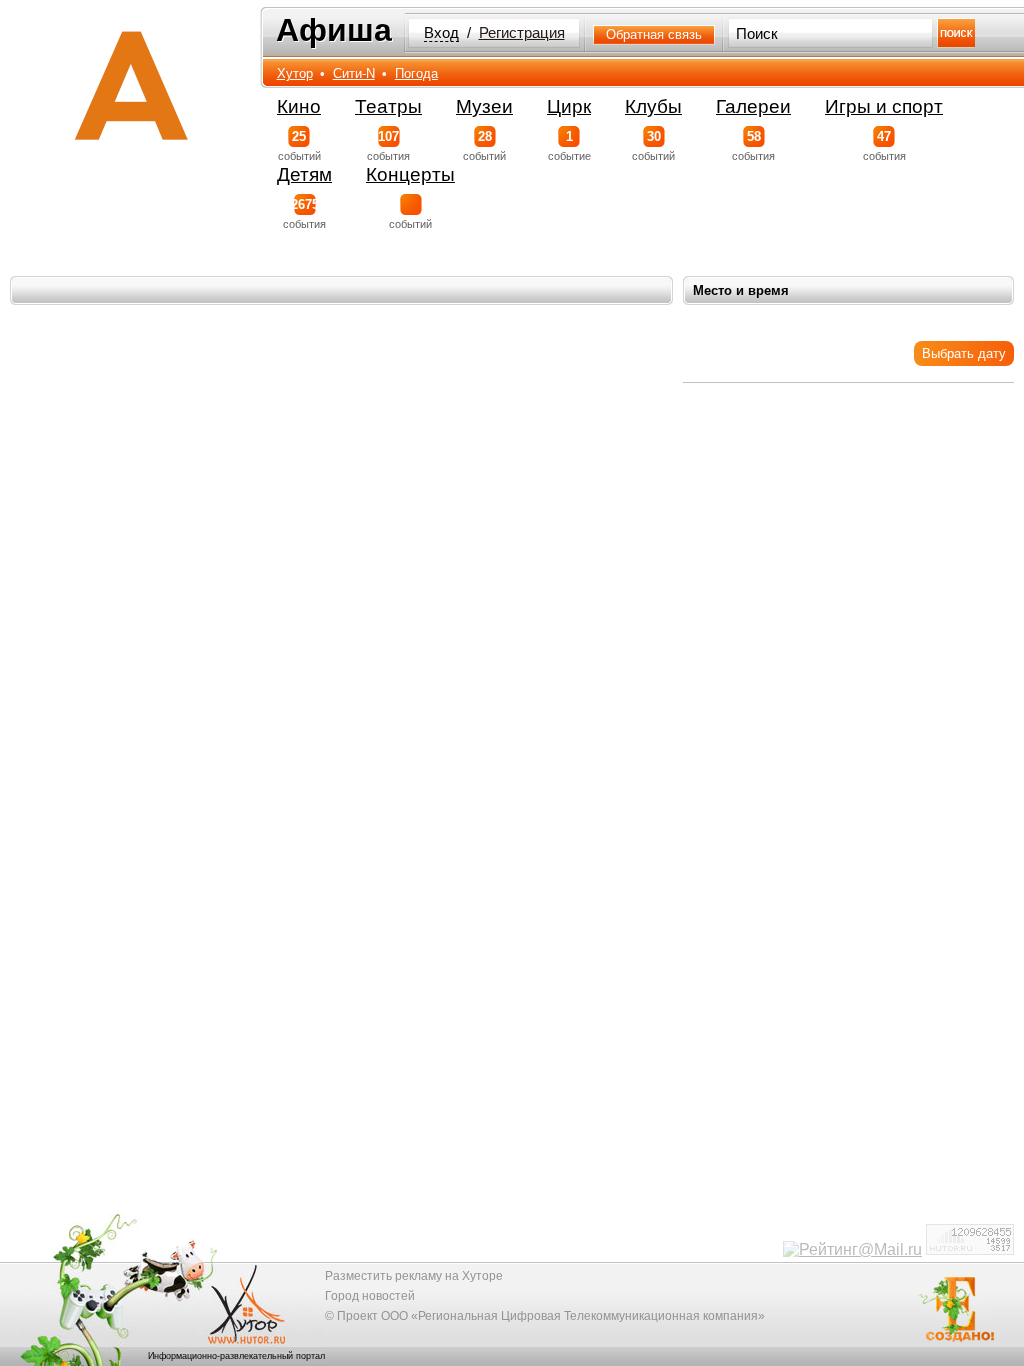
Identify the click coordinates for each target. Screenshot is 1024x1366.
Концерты (410, 174)
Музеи (484, 106)
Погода (416, 73)
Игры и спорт (884, 106)
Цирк (569, 106)
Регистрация (522, 33)
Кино (299, 106)
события (388, 145)
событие (569, 145)
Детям (304, 174)
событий (299, 145)
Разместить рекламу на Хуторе (414, 1276)
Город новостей (370, 1296)
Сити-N (354, 73)
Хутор (295, 73)
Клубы (653, 106)
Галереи (753, 106)
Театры (388, 106)
